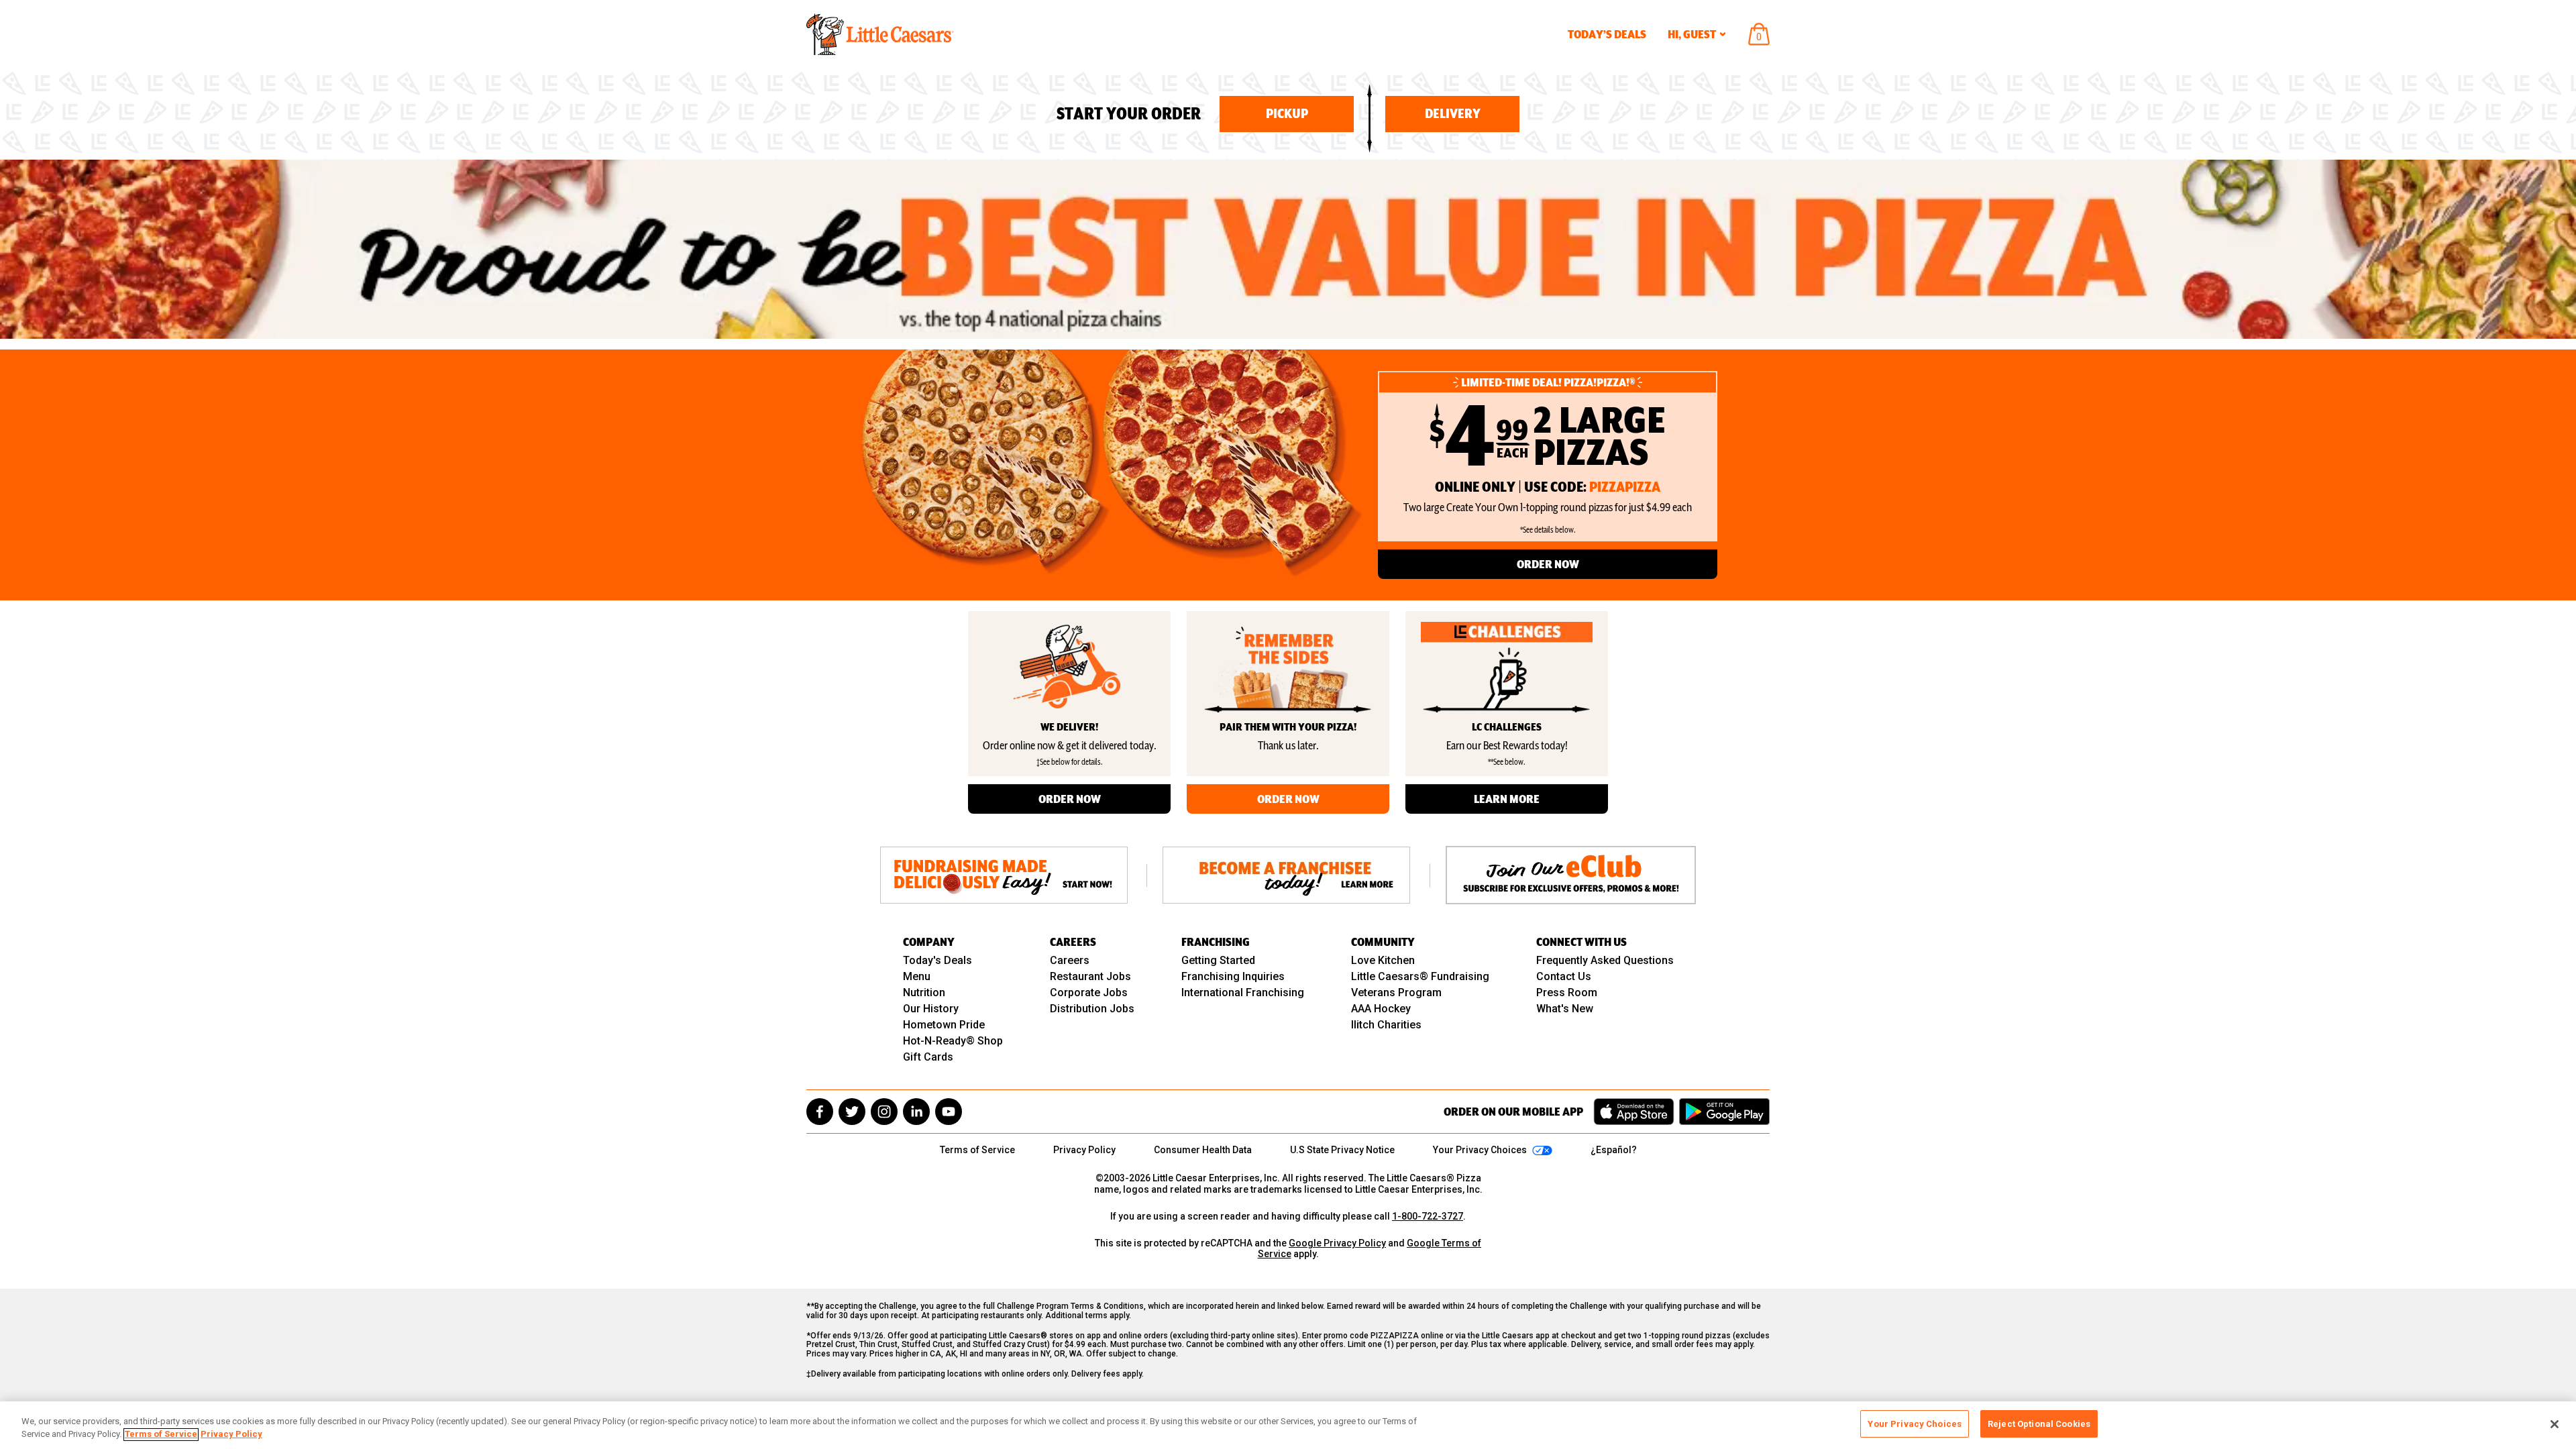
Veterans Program (1396, 992)
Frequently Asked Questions (1605, 960)
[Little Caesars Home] (880, 34)
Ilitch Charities (1386, 1025)
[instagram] (884, 1112)
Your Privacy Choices (1915, 1424)
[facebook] (820, 1112)
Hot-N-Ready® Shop (953, 1041)
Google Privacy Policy (1337, 1243)
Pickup (1287, 114)
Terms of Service (977, 1150)
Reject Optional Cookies (2039, 1424)
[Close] (2555, 1424)
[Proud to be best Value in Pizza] (1288, 249)
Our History (931, 1009)
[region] (1288, 1425)
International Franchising (1243, 992)
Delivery (1453, 114)
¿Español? (1614, 1150)
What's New (1565, 1009)
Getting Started (1218, 960)
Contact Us (1564, 976)
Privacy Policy (1084, 1150)
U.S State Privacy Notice (1342, 1150)
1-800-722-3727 (1428, 1216)
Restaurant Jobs (1090, 976)
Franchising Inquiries (1233, 976)
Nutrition (924, 992)
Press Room (1567, 992)
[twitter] (852, 1112)
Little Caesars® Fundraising (1420, 976)
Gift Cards (928, 1057)
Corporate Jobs (1089, 992)
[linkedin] (916, 1112)
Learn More (1507, 799)
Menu (917, 976)
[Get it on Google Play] (1724, 1112)
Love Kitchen (1383, 960)
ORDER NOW (1548, 564)
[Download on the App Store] (1634, 1112)
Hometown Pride (944, 1025)
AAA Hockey (1381, 1009)
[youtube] (949, 1112)
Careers (1070, 960)
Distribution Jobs (1092, 1009)
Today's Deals (937, 960)
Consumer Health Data (1203, 1150)
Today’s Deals (1607, 34)
